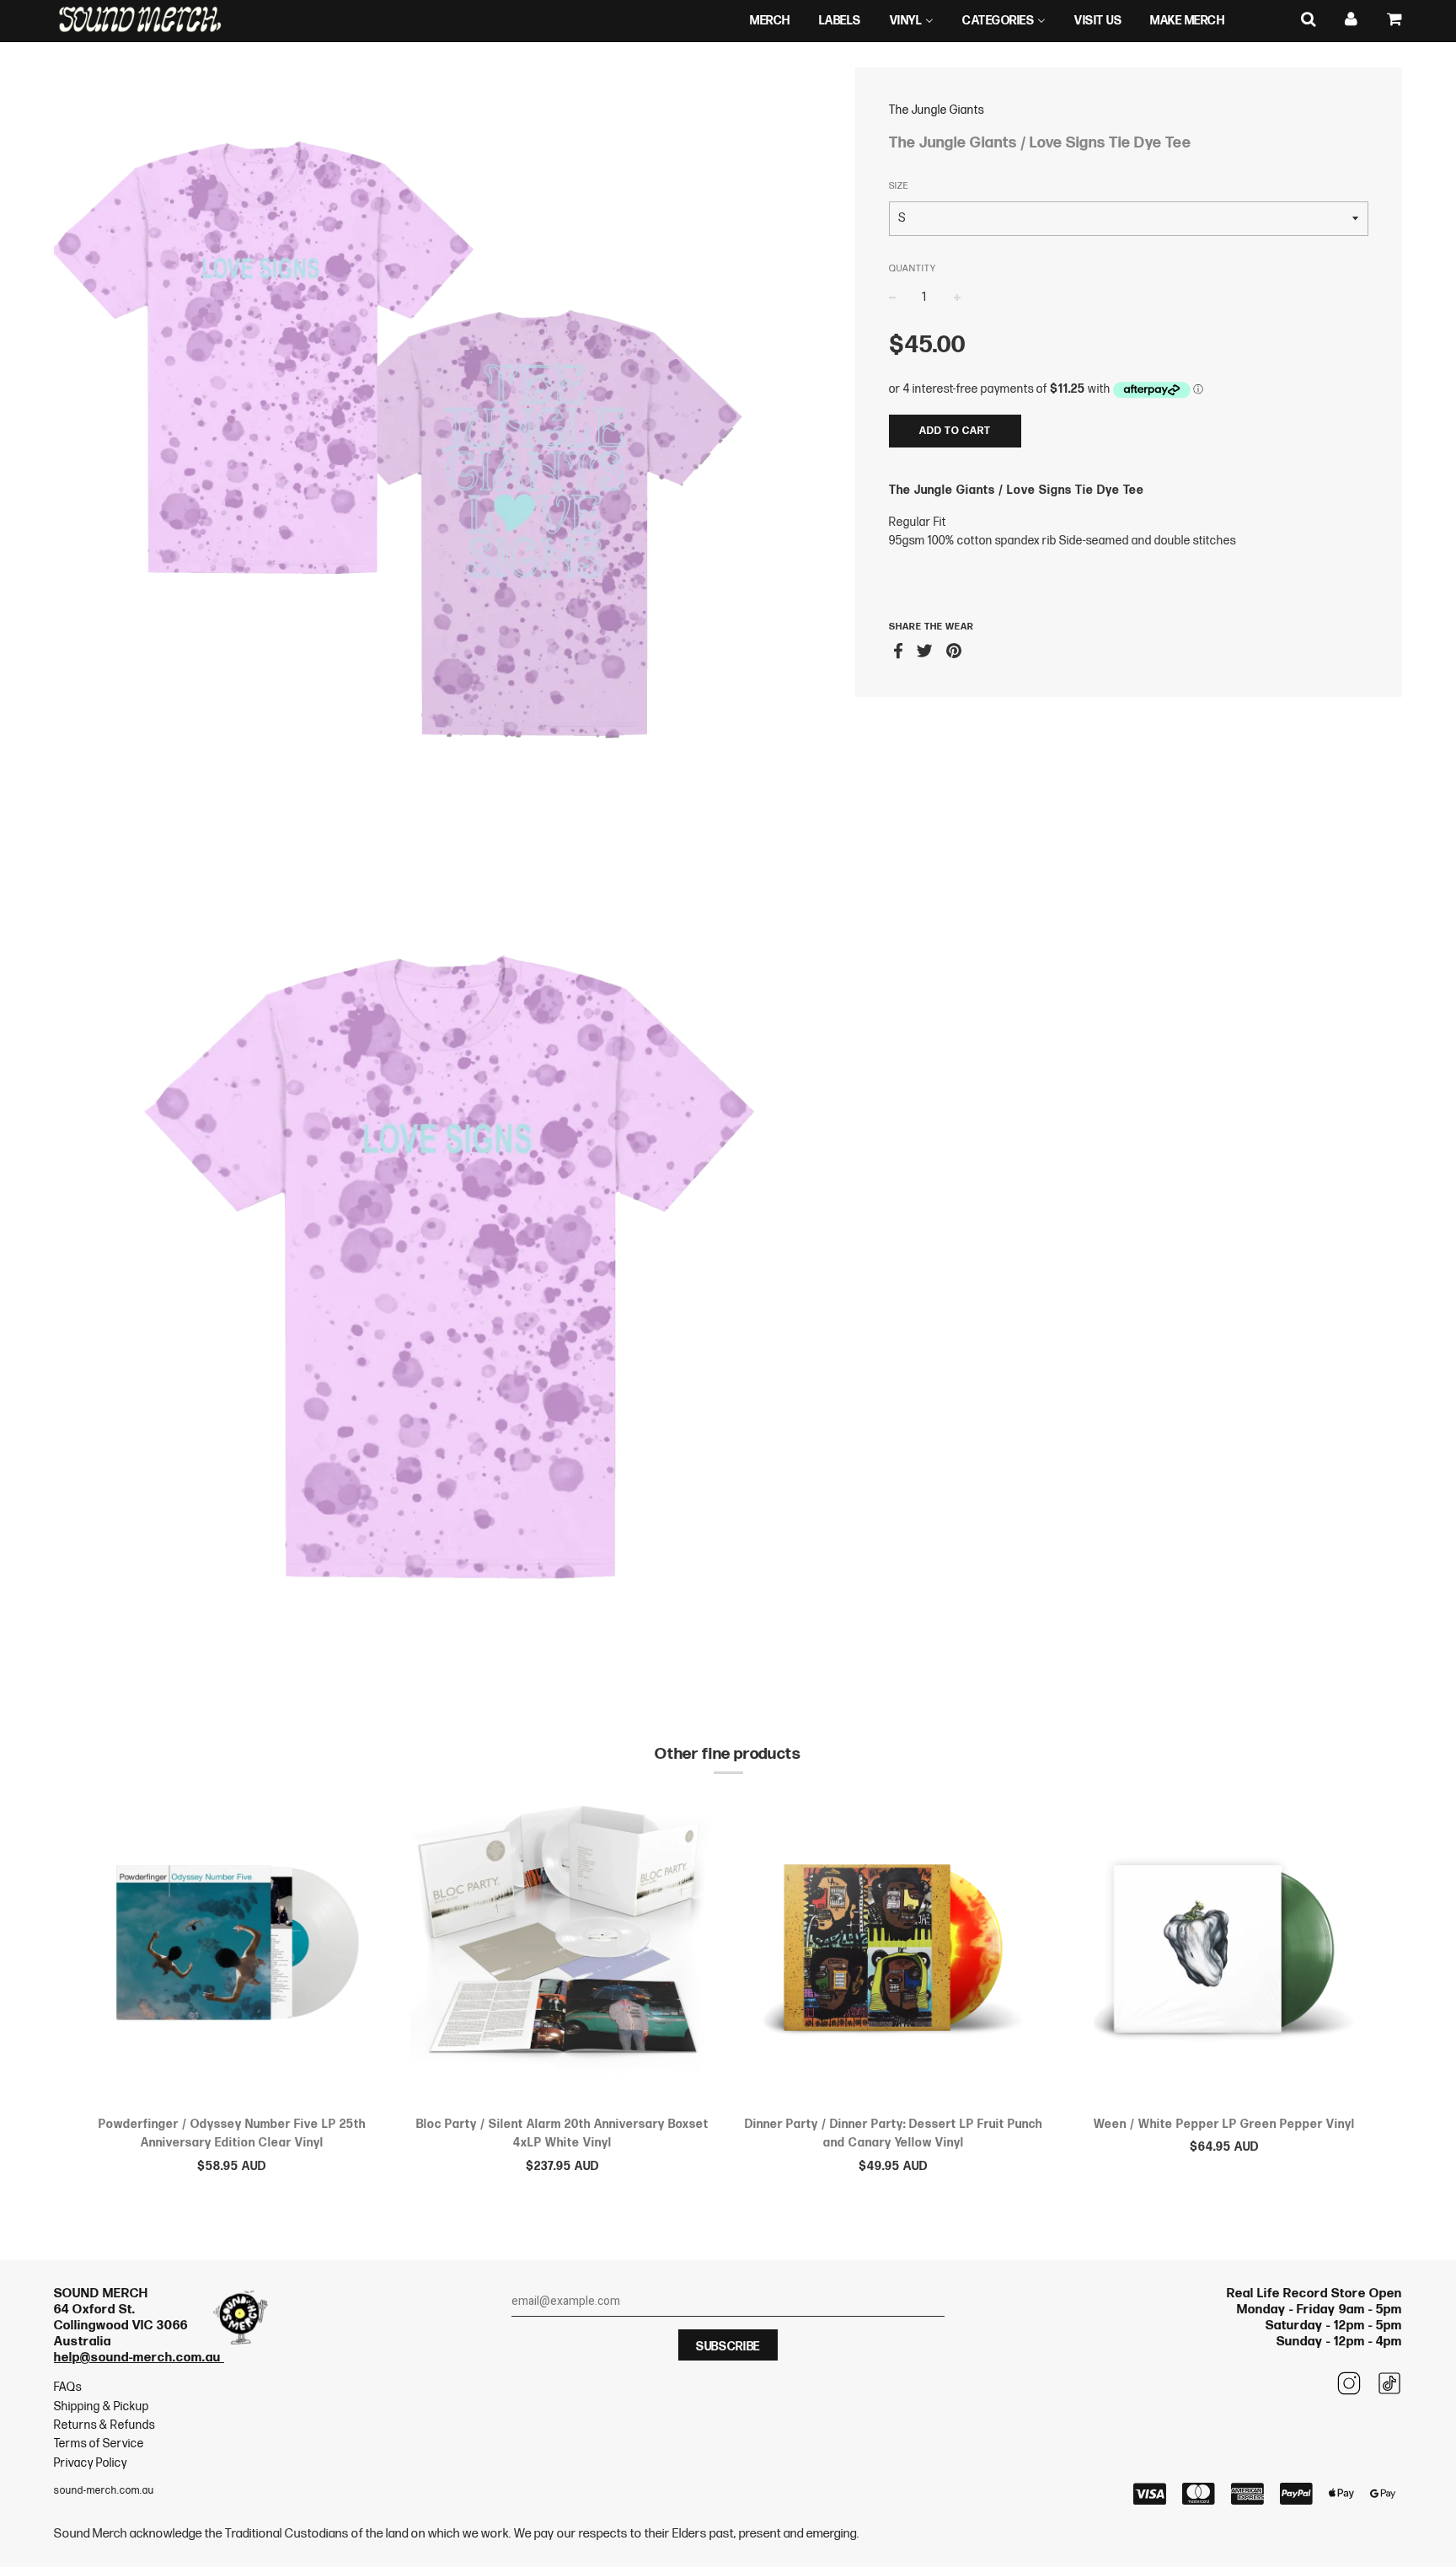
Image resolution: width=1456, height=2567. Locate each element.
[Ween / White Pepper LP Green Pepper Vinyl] (1225, 1951)
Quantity (913, 268)
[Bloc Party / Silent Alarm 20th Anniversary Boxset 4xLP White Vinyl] (563, 1951)
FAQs (68, 2387)
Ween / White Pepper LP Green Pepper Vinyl (1224, 2124)
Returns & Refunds (104, 2425)
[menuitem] (770, 21)
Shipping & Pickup (102, 2406)
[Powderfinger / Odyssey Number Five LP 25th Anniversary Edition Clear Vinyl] (232, 1951)
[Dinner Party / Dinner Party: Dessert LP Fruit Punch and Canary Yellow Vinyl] (894, 1951)
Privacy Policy (91, 2463)
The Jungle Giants (937, 110)
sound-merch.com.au (104, 2491)
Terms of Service (99, 2444)
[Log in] (1352, 20)
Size (899, 186)
